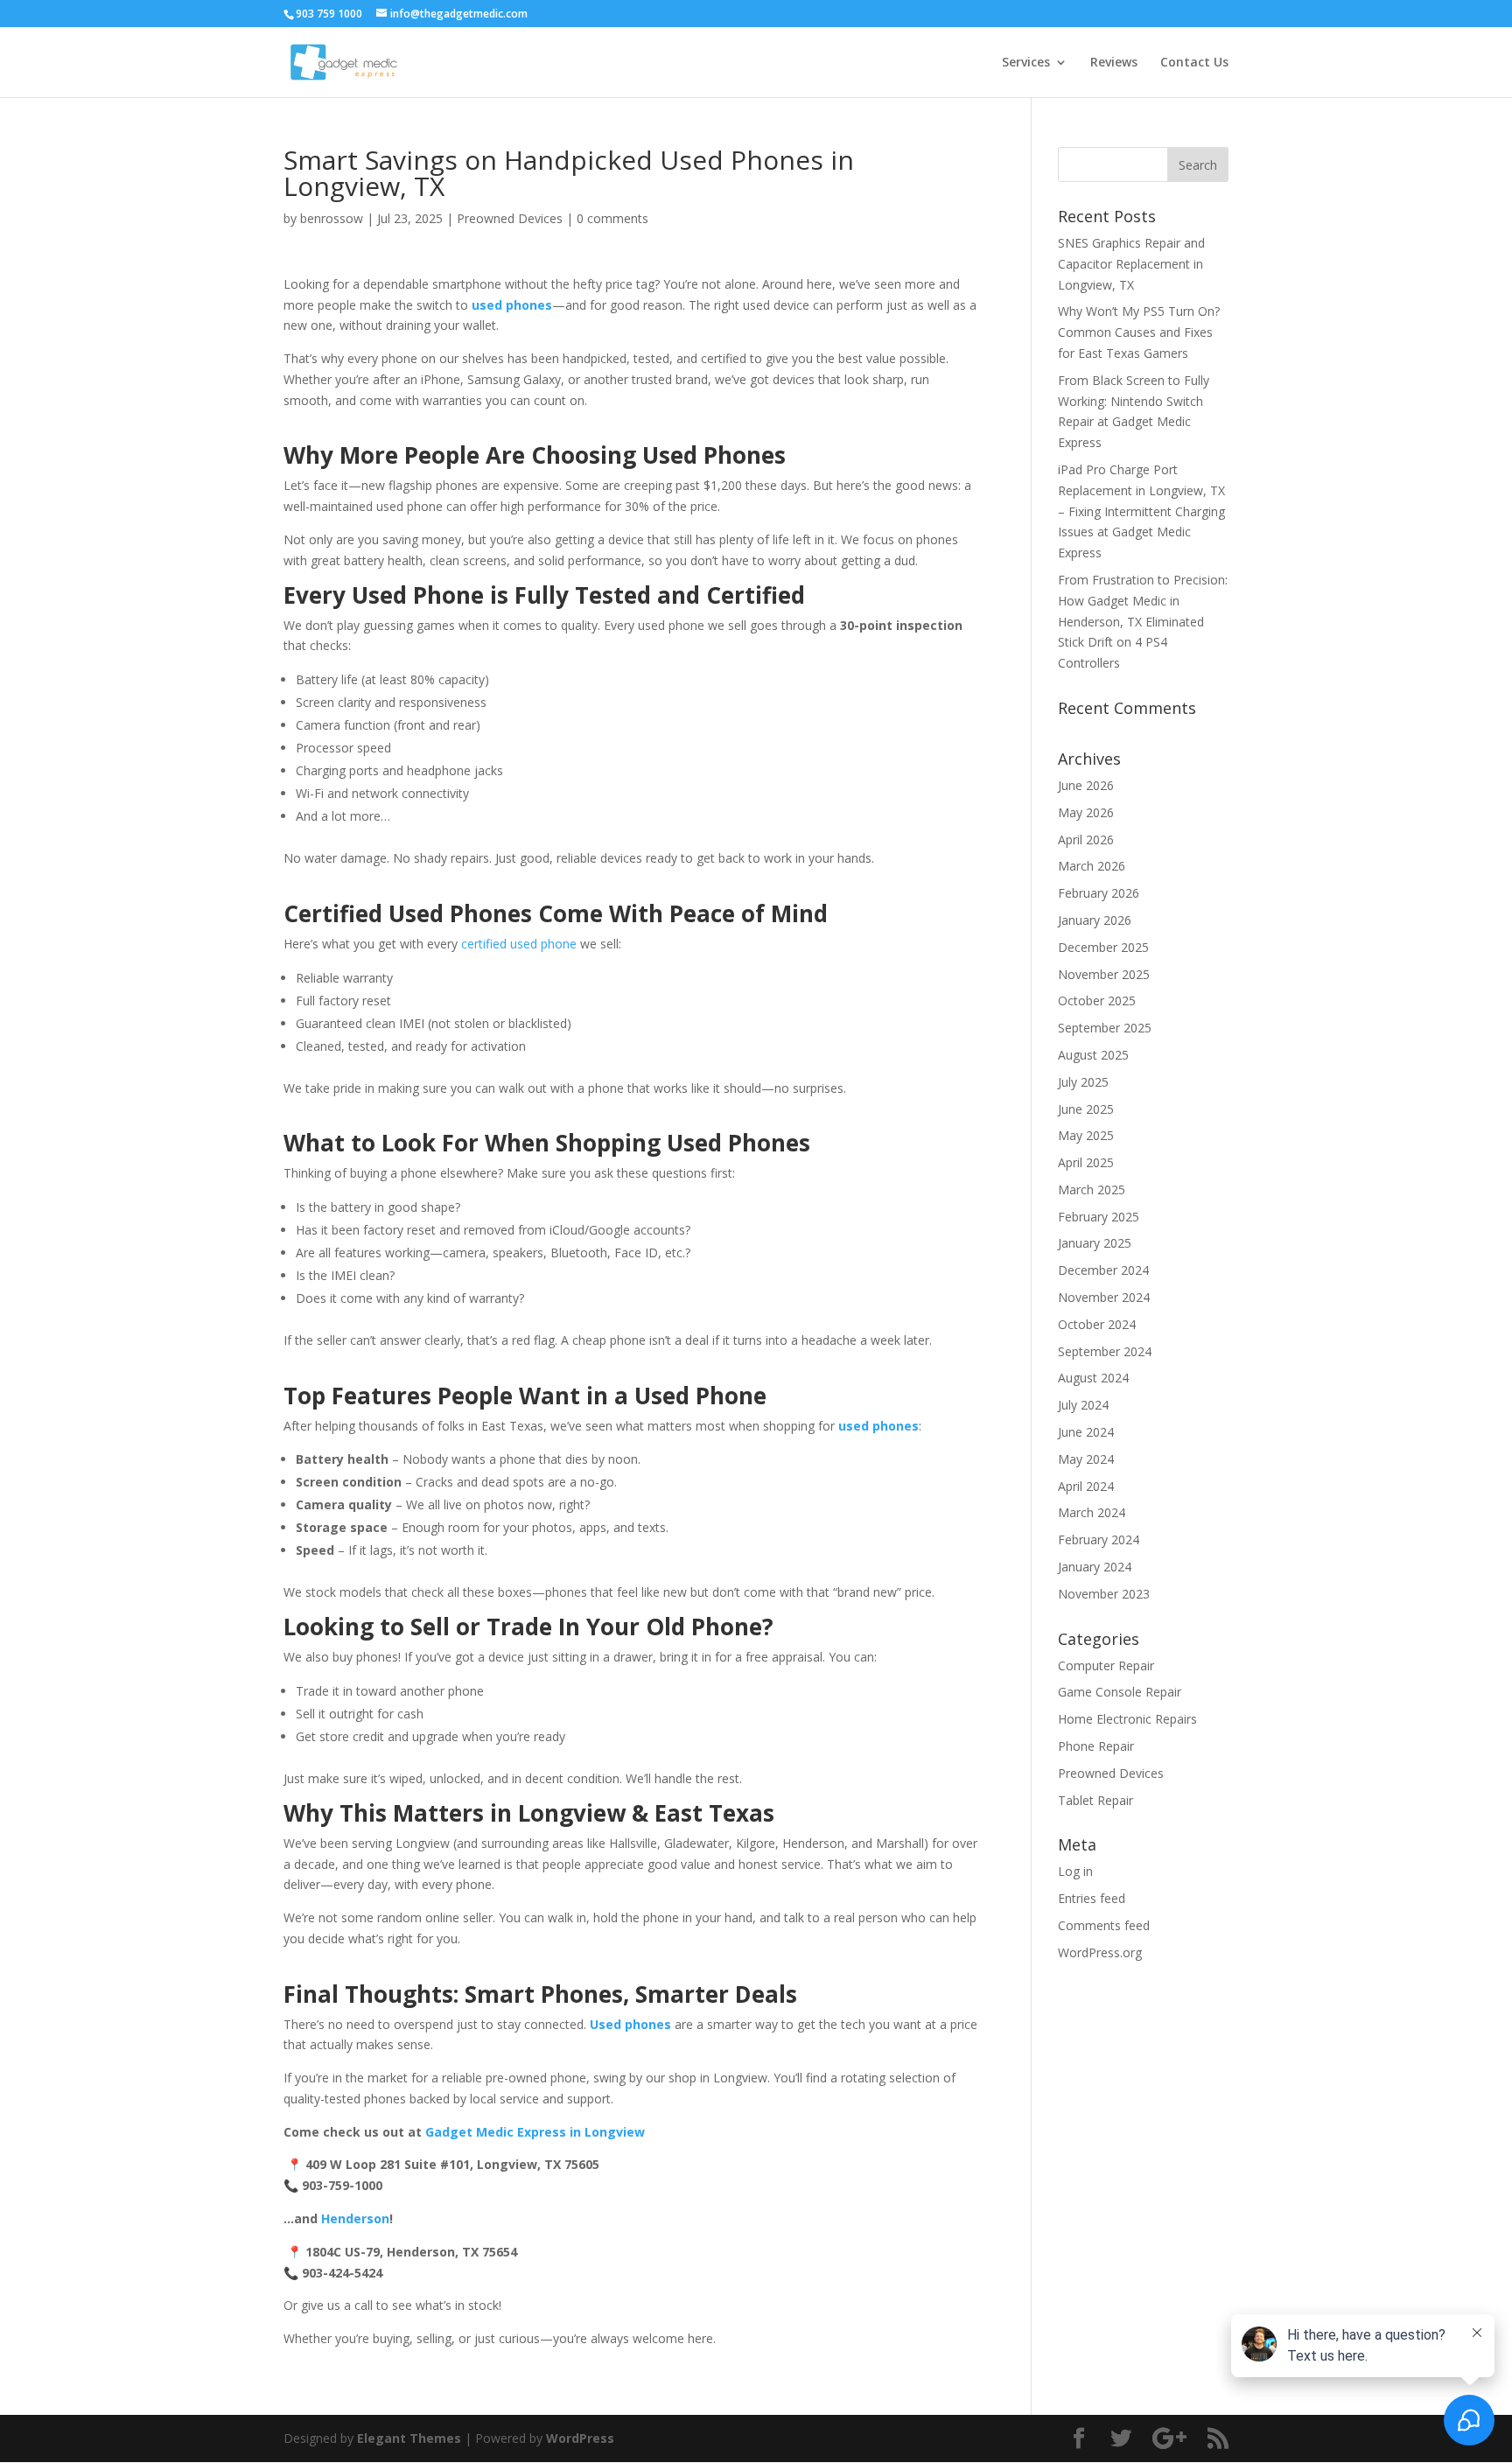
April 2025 (1086, 1162)
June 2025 (1086, 1109)
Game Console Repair (1120, 1692)
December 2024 (1103, 1270)
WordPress (580, 2438)
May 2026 (1086, 812)
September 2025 (1105, 1028)
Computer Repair (1106, 1665)
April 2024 (1086, 1486)
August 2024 (1093, 1378)
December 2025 (1103, 947)
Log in (1075, 1871)
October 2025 (1097, 1001)
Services (1026, 63)
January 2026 (1095, 920)
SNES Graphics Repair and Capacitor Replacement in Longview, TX (1131, 264)
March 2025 (1092, 1190)
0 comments (612, 218)
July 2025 (1083, 1082)
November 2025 (1104, 974)
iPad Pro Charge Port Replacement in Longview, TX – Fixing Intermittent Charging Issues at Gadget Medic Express (1141, 511)
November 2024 (1104, 1297)
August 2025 (1093, 1055)
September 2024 (1105, 1351)
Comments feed (1104, 1925)
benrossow (332, 218)
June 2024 (1086, 1432)
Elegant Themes (409, 2438)
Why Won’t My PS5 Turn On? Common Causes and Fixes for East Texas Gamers (1139, 332)
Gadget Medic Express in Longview (535, 2132)
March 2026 (1092, 866)
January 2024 (1095, 1567)
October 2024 (1097, 1324)
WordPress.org (1100, 1952)
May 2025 (1086, 1135)
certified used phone (519, 944)
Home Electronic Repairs (1127, 1719)
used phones (878, 1426)
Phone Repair (1096, 1746)
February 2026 (1099, 893)
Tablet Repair (1095, 1800)
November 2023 (1104, 1594)
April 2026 (1086, 840)
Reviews (1114, 63)
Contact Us (1194, 63)
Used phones (630, 2024)
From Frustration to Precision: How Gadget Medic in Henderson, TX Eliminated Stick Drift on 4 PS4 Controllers (1143, 621)
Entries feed (1092, 1898)
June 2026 (1086, 785)
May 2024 (1086, 1459)
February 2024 (1099, 1539)
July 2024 (1083, 1405)
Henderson (355, 2218)
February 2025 (1099, 1217)
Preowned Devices (510, 218)
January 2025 (1095, 1243)
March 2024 (1092, 1512)
